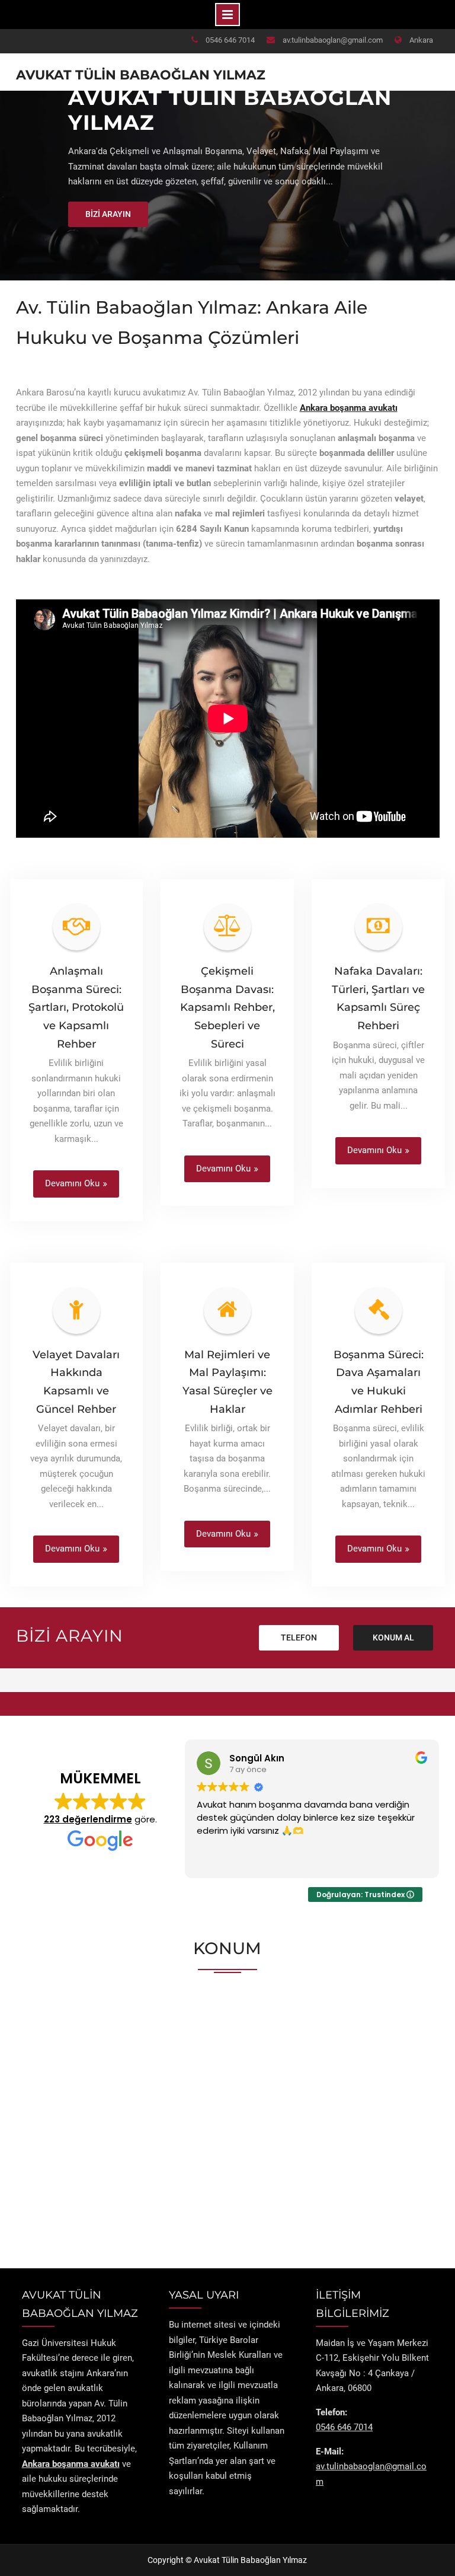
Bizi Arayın (108, 214)
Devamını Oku (72, 1183)
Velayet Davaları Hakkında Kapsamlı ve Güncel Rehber (76, 1382)
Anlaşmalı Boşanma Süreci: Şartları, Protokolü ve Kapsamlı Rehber (76, 1007)
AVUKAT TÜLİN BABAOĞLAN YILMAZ (230, 110)
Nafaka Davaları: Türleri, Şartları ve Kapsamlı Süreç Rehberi (378, 998)
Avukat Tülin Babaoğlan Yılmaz (141, 75)
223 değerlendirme (88, 1819)
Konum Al (393, 1637)
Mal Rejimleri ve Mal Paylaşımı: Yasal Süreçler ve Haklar (227, 1382)
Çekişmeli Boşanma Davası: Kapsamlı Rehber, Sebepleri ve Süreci (227, 1007)
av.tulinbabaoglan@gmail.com (333, 40)
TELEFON (299, 1637)
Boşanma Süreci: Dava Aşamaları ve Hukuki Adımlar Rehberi (379, 1382)
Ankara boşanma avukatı (349, 408)
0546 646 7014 (230, 40)
